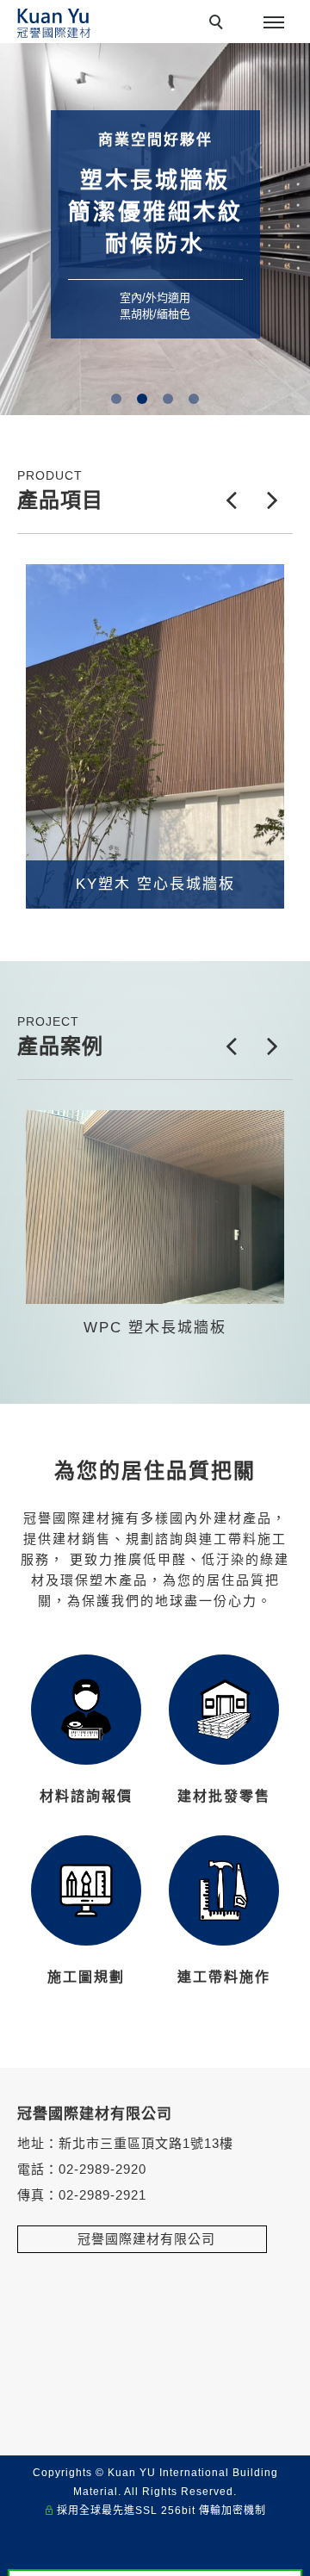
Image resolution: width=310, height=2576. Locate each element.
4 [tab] (194, 399)
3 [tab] (168, 399)
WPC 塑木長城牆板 (155, 1328)
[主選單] (274, 23)
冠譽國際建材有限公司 (142, 2239)
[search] (219, 24)
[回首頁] (54, 23)
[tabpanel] (155, 229)
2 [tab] (143, 399)
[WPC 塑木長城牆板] (155, 1207)
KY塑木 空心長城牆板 (155, 884)
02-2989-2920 (102, 2169)
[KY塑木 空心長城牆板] (155, 736)
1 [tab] (117, 399)
